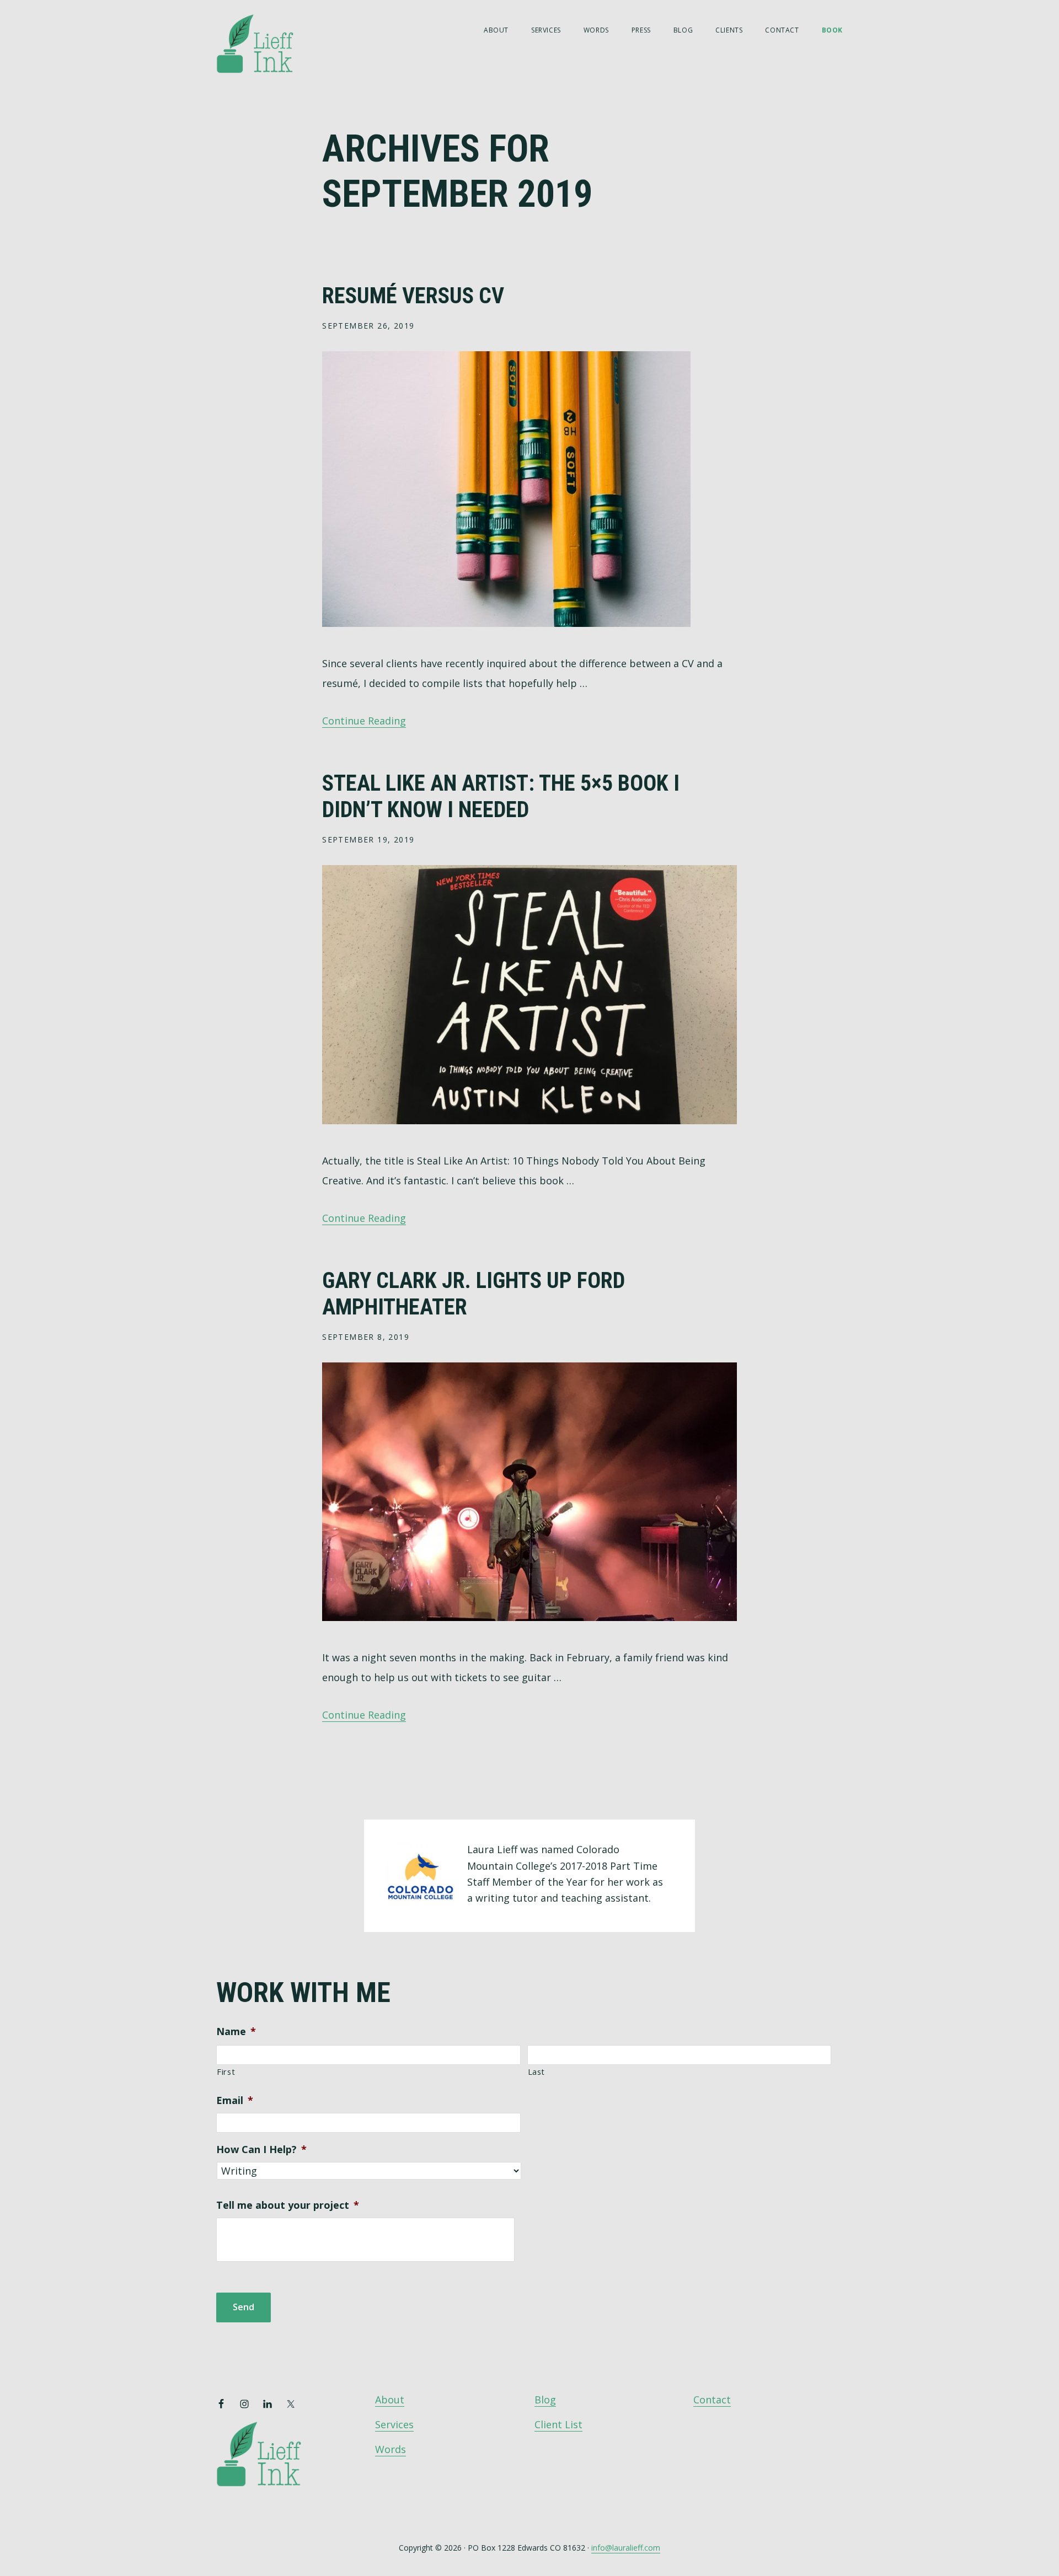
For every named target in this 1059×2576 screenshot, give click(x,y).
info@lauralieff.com (626, 2548)
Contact (712, 2400)
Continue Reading (364, 721)
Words (391, 2449)
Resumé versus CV (413, 296)
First (226, 2071)
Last (537, 2071)
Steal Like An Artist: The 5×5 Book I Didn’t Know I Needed (501, 796)
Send (244, 2307)
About (390, 2400)
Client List (558, 2424)
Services (394, 2424)
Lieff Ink (271, 43)
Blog (545, 2400)
